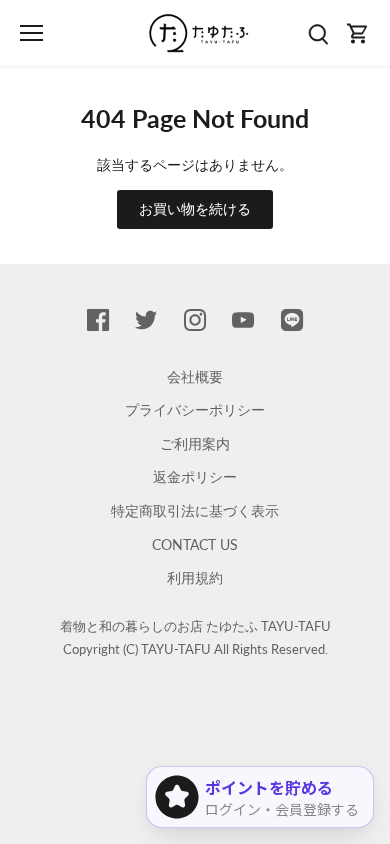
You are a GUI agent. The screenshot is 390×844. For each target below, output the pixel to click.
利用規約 (195, 577)
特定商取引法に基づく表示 (195, 510)
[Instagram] (195, 319)
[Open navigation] (31, 33)
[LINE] (292, 319)
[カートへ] (358, 33)
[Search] (318, 33)
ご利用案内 (195, 443)
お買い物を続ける (195, 208)
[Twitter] (146, 319)
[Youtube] (243, 319)
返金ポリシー (195, 476)
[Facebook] (98, 319)
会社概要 (195, 376)
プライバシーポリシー (195, 409)
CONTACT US (195, 544)
